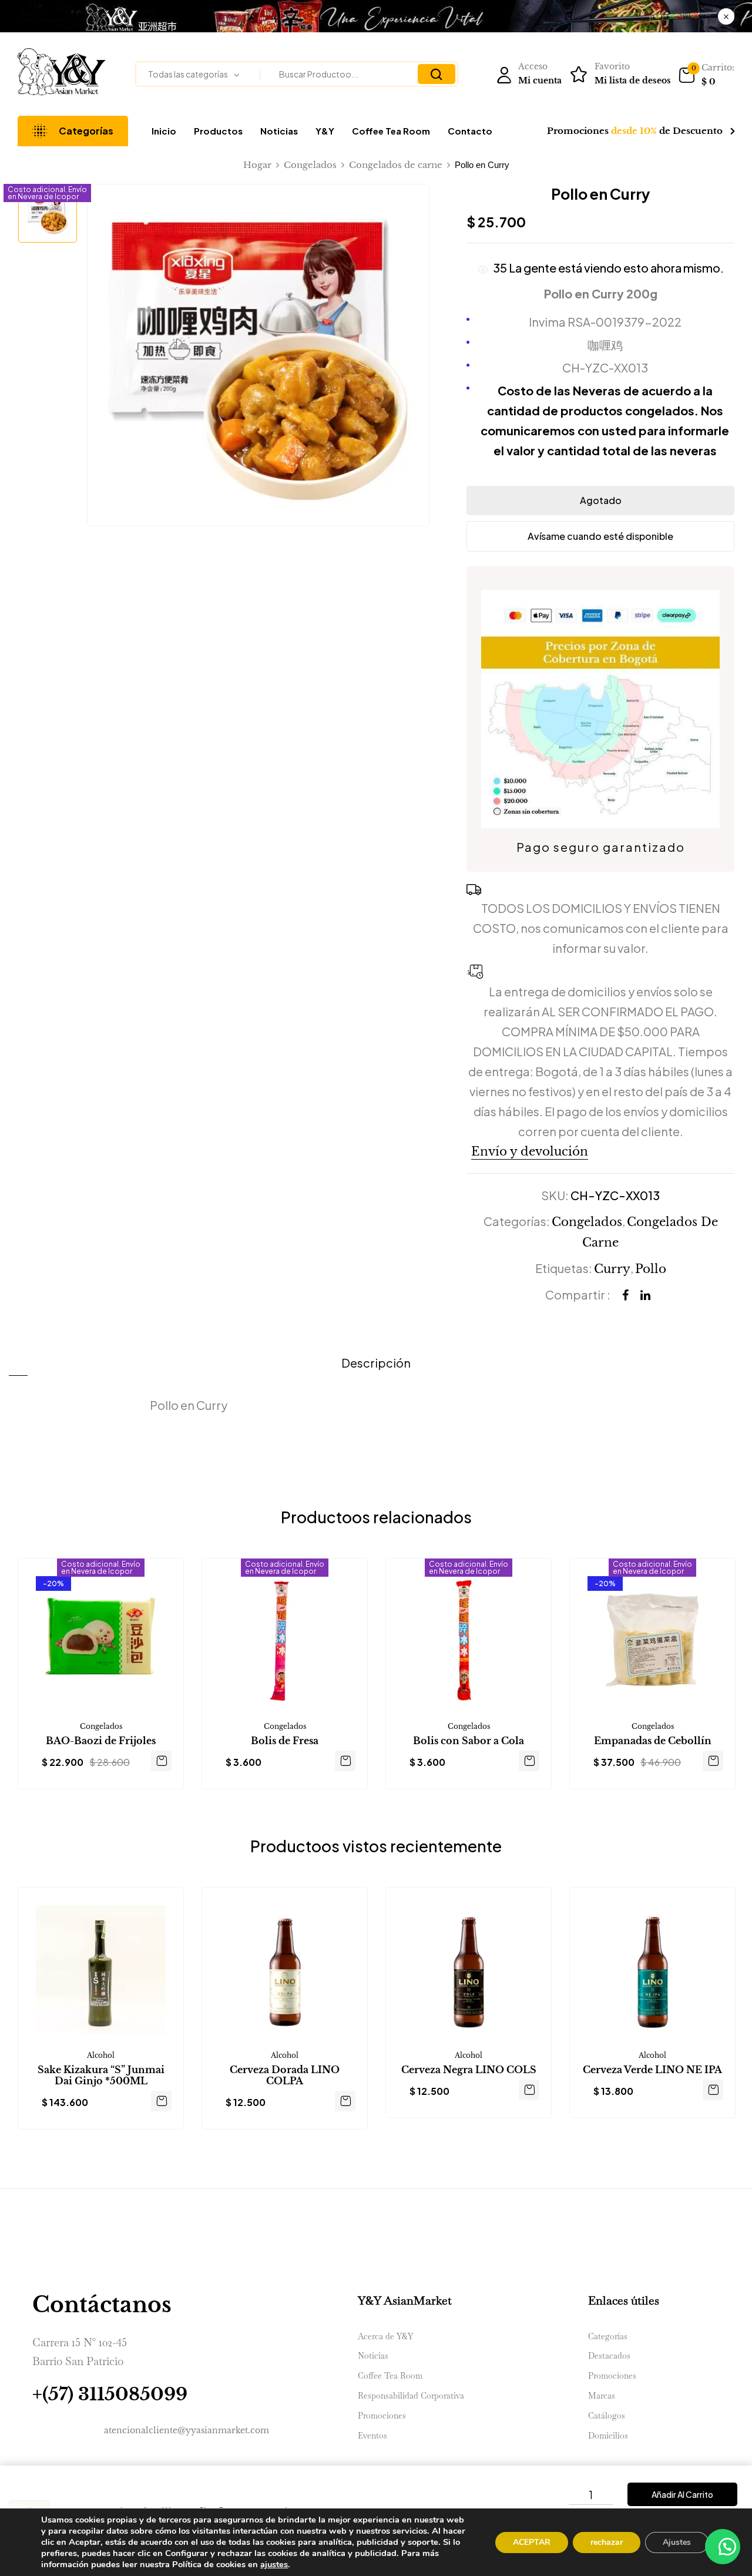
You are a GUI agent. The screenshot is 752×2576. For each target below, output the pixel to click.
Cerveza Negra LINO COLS (469, 2070)
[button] (706, 75)
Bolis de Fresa (285, 1741)
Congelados (310, 165)
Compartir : (578, 1294)
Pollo (651, 1269)
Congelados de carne (396, 165)
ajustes (274, 2564)
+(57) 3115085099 (110, 2394)
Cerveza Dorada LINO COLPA (285, 2075)
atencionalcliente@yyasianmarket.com (187, 2430)
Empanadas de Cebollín (653, 1741)
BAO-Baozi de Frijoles (101, 1741)
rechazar (607, 2542)
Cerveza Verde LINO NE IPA (652, 2070)
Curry (612, 1269)
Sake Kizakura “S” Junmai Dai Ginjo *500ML (101, 2075)
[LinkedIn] (645, 1295)
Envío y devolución (530, 1151)
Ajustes (677, 2542)
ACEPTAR (532, 2542)
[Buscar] (437, 74)
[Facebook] (625, 1295)
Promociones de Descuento (635, 131)
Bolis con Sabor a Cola (469, 1741)
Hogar (257, 165)
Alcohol (101, 2055)
